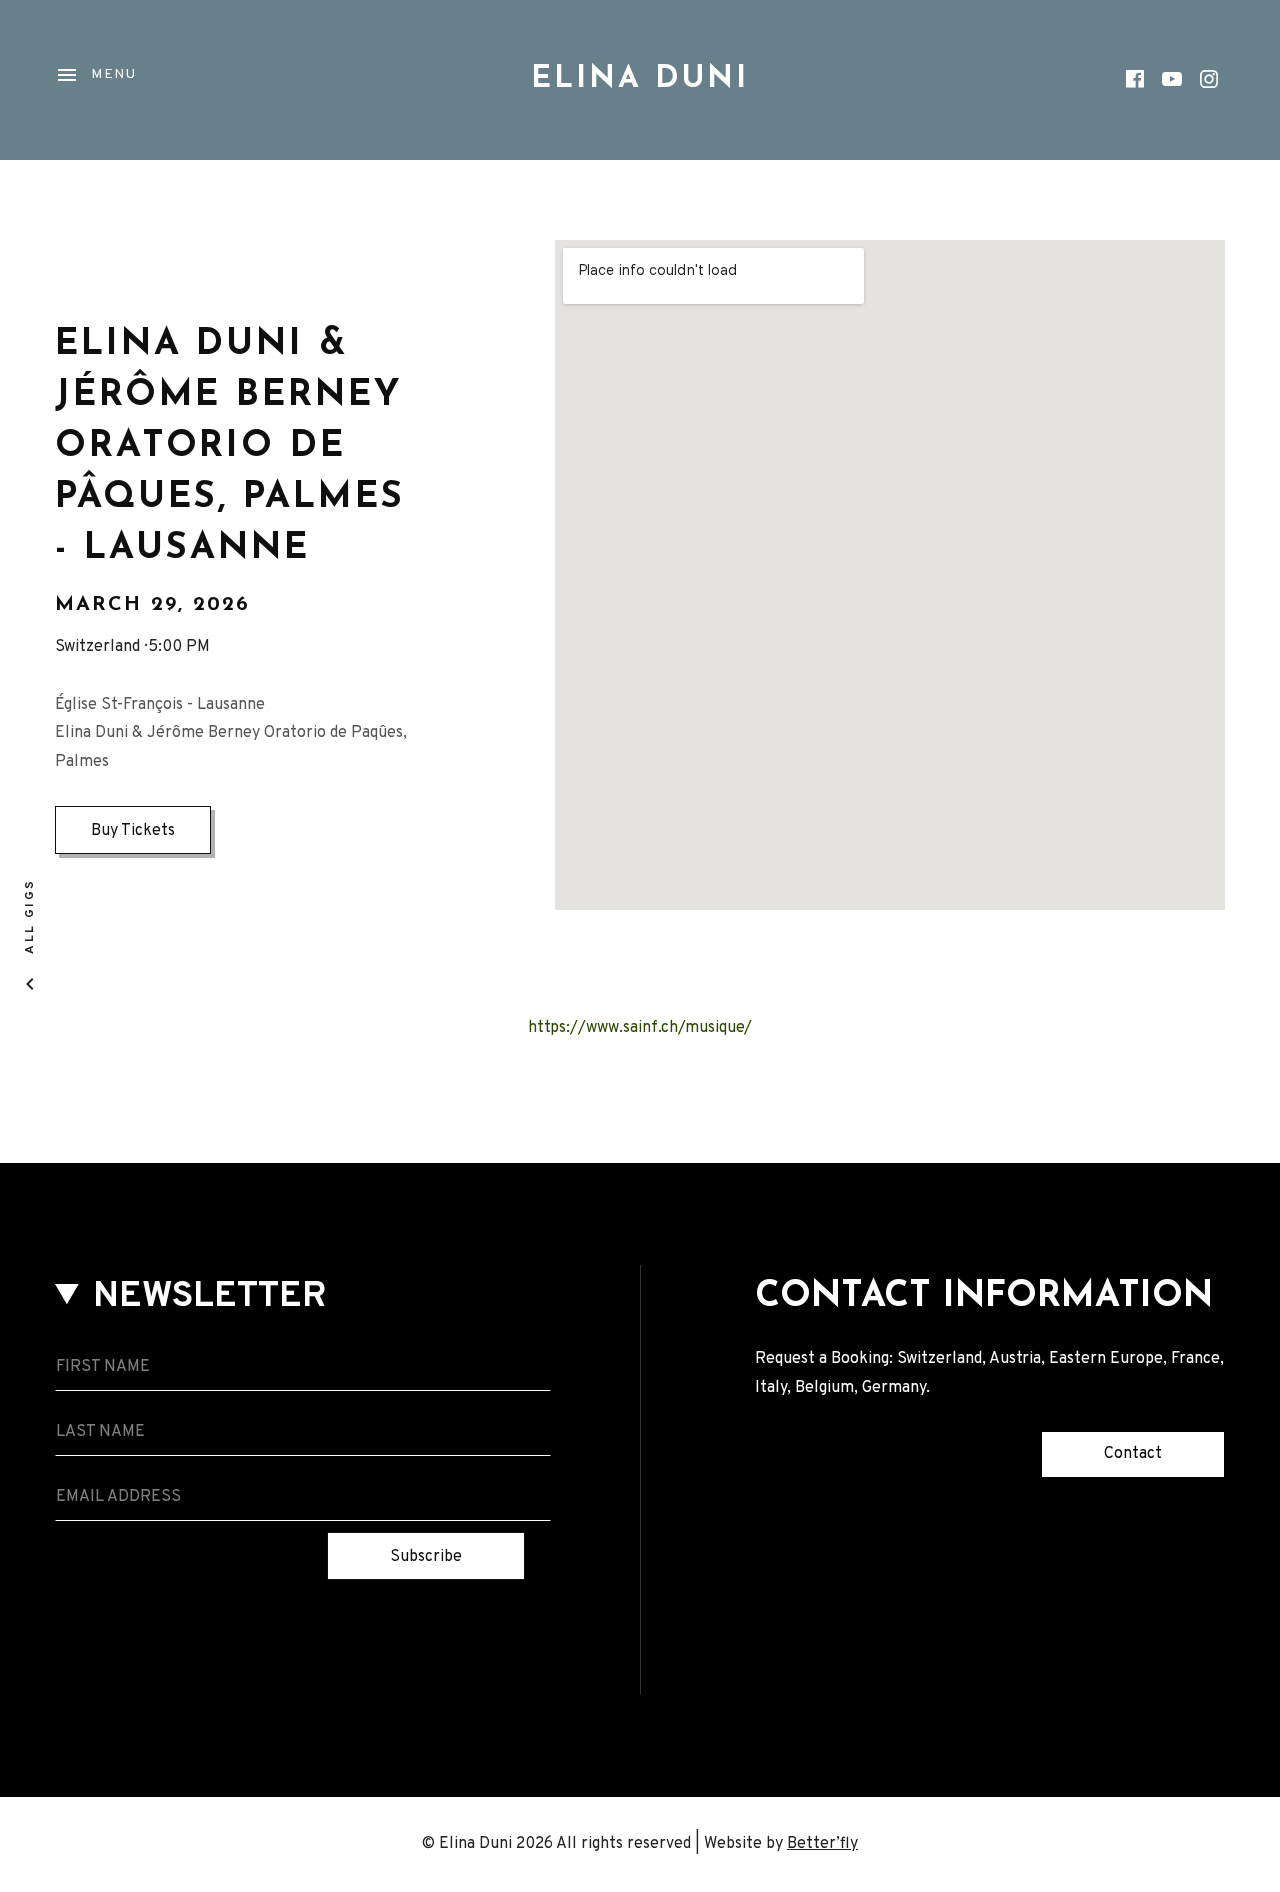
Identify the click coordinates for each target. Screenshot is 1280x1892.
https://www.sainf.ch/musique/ (640, 1028)
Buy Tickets (133, 831)
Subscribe (426, 1557)
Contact (1133, 1454)
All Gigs (30, 915)
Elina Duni (640, 79)
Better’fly (822, 1844)
